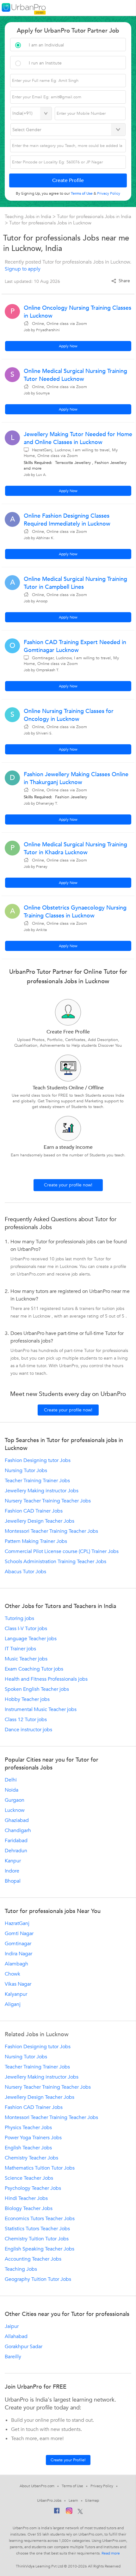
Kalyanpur (16, 1994)
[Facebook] (57, 2512)
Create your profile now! (68, 1185)
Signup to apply (23, 269)
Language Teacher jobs (31, 1639)
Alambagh (16, 1964)
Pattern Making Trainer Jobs (36, 1541)
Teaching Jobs (21, 2269)
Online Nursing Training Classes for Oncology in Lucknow (69, 715)
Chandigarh (18, 1830)
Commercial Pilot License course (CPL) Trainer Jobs (62, 1551)
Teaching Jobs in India (29, 216)
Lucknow (15, 1810)
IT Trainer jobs (20, 1649)
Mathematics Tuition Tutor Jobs (40, 2168)
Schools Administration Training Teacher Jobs (56, 1562)
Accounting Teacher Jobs (33, 2259)
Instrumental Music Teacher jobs (41, 1709)
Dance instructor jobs (28, 1730)
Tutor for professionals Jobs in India (94, 216)
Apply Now (68, 346)
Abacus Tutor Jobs (25, 1572)
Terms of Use (72, 2486)
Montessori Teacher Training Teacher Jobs (51, 1531)
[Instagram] (69, 2512)
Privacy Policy (102, 2486)
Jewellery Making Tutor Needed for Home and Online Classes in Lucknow (78, 438)
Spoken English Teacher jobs (37, 1689)
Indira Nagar (19, 1954)
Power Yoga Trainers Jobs (33, 2138)
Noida (12, 1790)
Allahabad (16, 2336)
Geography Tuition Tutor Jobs (38, 2279)
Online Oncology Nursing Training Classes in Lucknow (77, 312)
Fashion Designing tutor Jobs (38, 1460)
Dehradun (16, 1851)
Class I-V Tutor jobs (26, 1629)
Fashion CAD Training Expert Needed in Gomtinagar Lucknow (75, 646)
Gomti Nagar (19, 1934)
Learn (73, 2500)
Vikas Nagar (18, 1984)
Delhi (11, 1780)
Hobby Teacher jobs (27, 1699)
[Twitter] (80, 2512)
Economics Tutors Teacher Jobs (40, 2219)
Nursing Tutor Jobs (26, 1471)
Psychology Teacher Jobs (33, 2188)
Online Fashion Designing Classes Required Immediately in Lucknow (67, 520)
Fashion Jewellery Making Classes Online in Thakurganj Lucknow (76, 778)
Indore (12, 1871)
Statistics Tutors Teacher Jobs (37, 2229)
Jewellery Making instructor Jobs (42, 1491)
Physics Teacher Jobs (28, 2128)
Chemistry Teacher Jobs (31, 2158)
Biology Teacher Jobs (29, 2208)
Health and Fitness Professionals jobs (46, 1679)
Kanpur (13, 1861)
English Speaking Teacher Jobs (40, 2249)
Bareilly (13, 2357)
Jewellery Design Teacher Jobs (40, 1521)
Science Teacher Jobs (29, 2178)
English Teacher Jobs (28, 2148)
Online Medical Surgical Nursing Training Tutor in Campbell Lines (75, 583)
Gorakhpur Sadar (24, 2347)
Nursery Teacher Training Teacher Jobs (48, 1501)
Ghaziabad (17, 1820)
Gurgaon (15, 1800)
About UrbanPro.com (37, 2486)
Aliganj (13, 2004)
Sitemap (92, 2500)
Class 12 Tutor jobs (26, 1720)
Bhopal (13, 1881)
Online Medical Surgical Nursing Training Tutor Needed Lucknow (75, 375)
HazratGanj (17, 1923)
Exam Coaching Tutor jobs (34, 1669)
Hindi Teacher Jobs (26, 2198)
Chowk (12, 1974)
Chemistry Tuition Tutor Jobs (37, 2239)
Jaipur (12, 2326)
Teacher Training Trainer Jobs (37, 1481)
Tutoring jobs (19, 1618)
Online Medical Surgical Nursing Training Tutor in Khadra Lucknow (75, 849)
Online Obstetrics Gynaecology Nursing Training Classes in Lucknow (75, 912)
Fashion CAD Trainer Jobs (34, 1511)
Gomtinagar (18, 1944)
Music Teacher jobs (26, 1659)
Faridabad (16, 1841)
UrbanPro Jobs (49, 2500)
